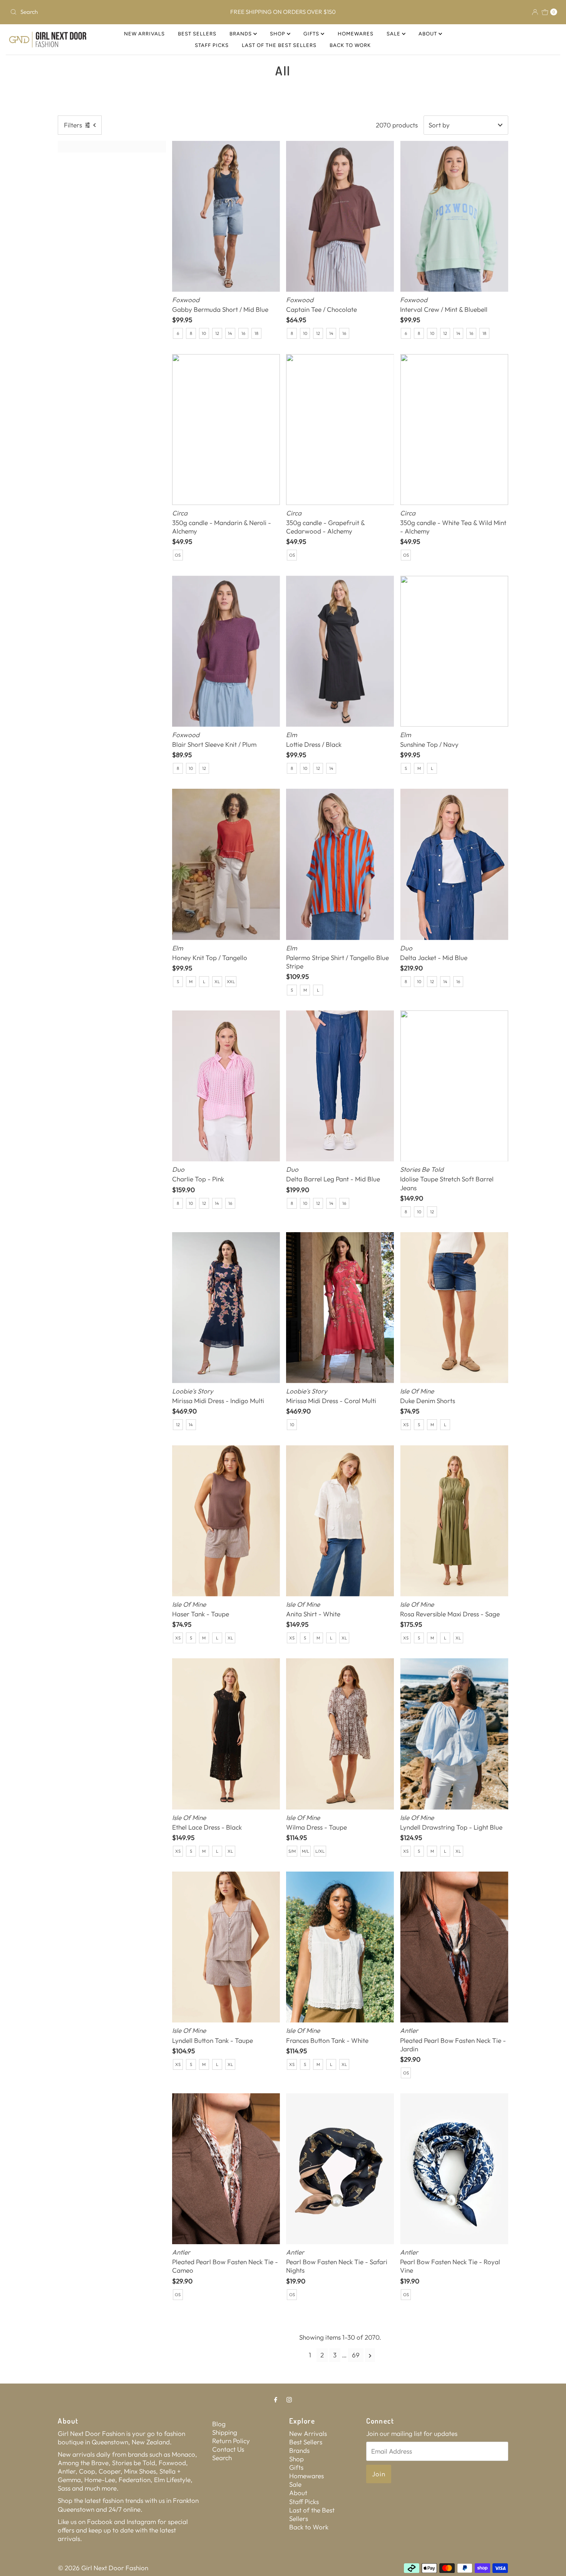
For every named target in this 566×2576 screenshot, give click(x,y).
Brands (241, 34)
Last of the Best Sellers (279, 45)
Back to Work (350, 45)
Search (222, 2458)
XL (217, 982)
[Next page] (370, 2355)
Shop (278, 34)
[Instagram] (289, 2399)
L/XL (320, 1851)
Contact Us (228, 2449)
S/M (292, 1851)
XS (406, 1425)
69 (356, 2355)
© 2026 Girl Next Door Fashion (103, 2568)
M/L (306, 1851)
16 (243, 333)
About (429, 34)
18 (256, 333)
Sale (394, 34)
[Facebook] (276, 2399)
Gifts (312, 34)
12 (217, 333)
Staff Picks (212, 45)
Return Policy (231, 2441)
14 (230, 333)
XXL (231, 982)
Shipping (225, 2432)
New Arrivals (144, 34)
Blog (219, 2424)
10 (204, 333)
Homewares (356, 34)
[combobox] (97, 12)
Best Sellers (197, 34)
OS (178, 555)
